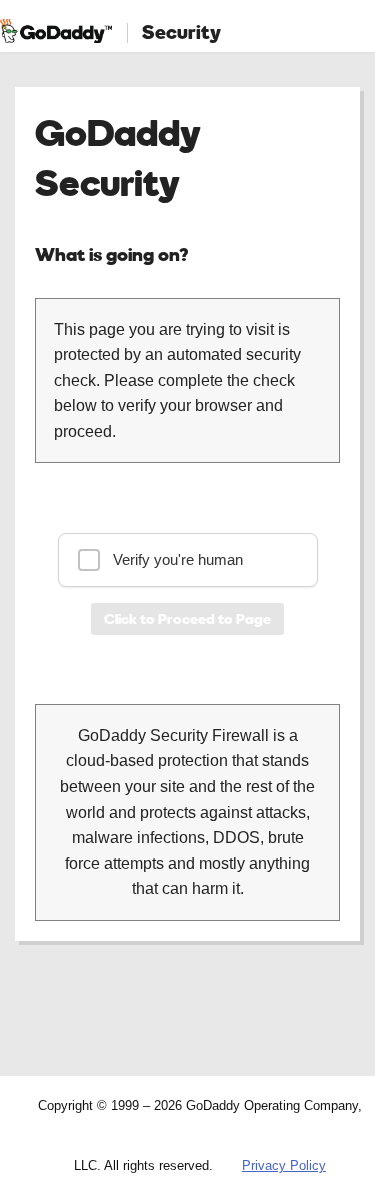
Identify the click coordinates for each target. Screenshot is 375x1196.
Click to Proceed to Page (187, 618)
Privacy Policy (284, 1165)
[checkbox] (188, 560)
